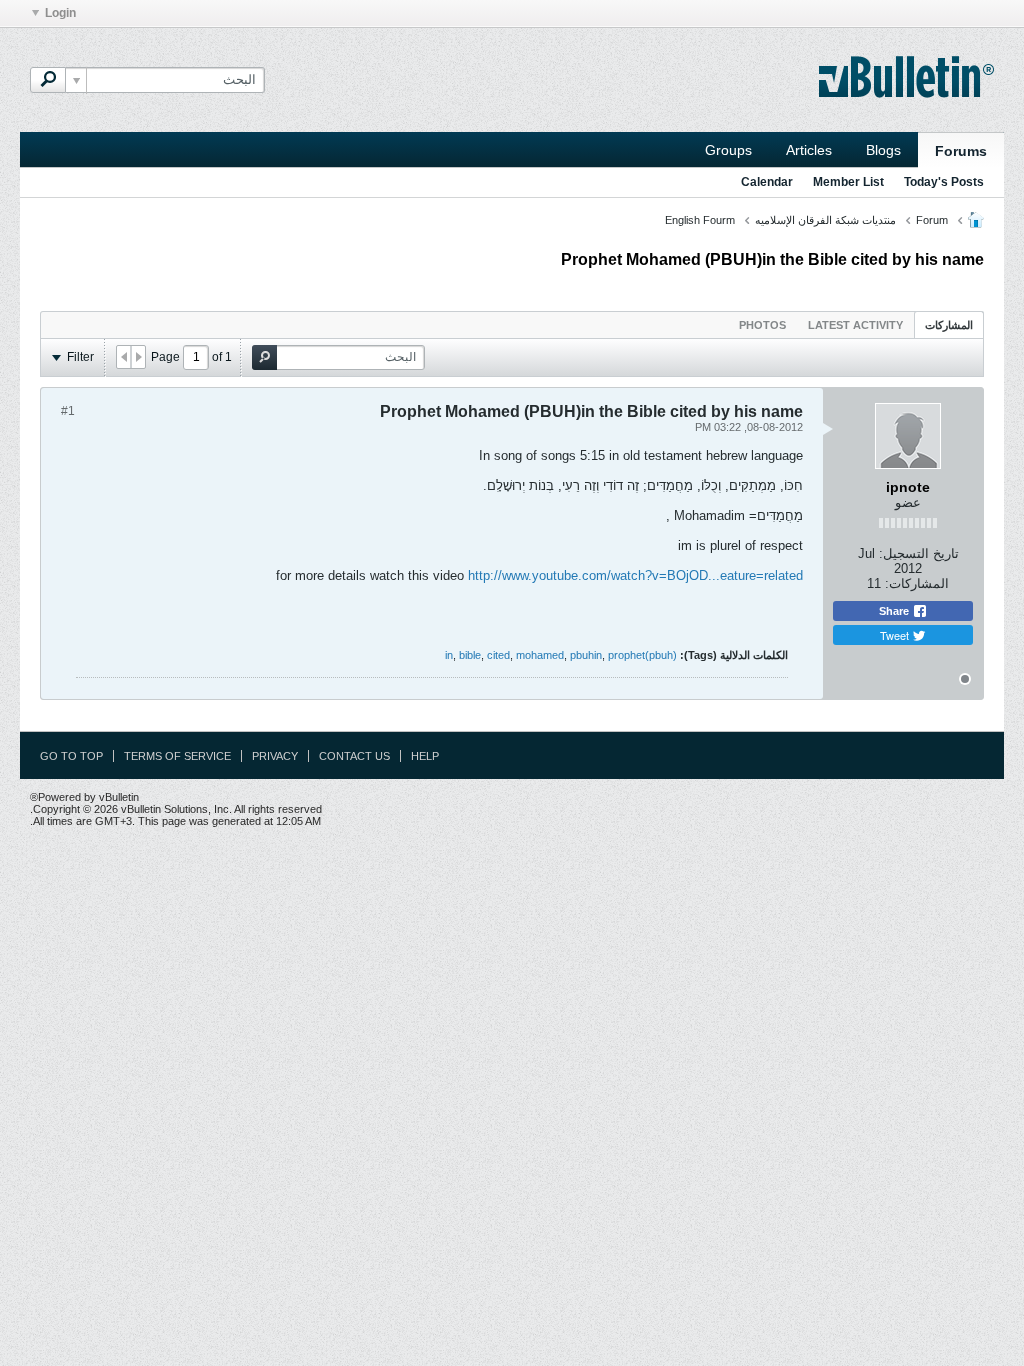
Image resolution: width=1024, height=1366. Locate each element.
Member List (848, 182)
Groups (728, 150)
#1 (68, 411)
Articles (809, 150)
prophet (626, 655)
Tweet (896, 635)
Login (60, 13)
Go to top (71, 756)
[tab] (949, 324)
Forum (932, 220)
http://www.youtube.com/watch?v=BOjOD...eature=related (635, 575)
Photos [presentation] (762, 325)
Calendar (767, 182)
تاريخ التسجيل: (919, 553)
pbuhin (586, 655)
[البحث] (48, 80)
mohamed (540, 655)
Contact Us (354, 756)
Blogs (883, 150)
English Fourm (700, 220)
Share (895, 611)
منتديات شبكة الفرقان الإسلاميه (825, 220)
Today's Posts (944, 182)
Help (425, 756)
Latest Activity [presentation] (855, 325)
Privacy (275, 756)
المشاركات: (917, 583)
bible (470, 655)
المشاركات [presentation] (949, 325)
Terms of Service (177, 756)
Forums (961, 151)
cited (498, 655)
